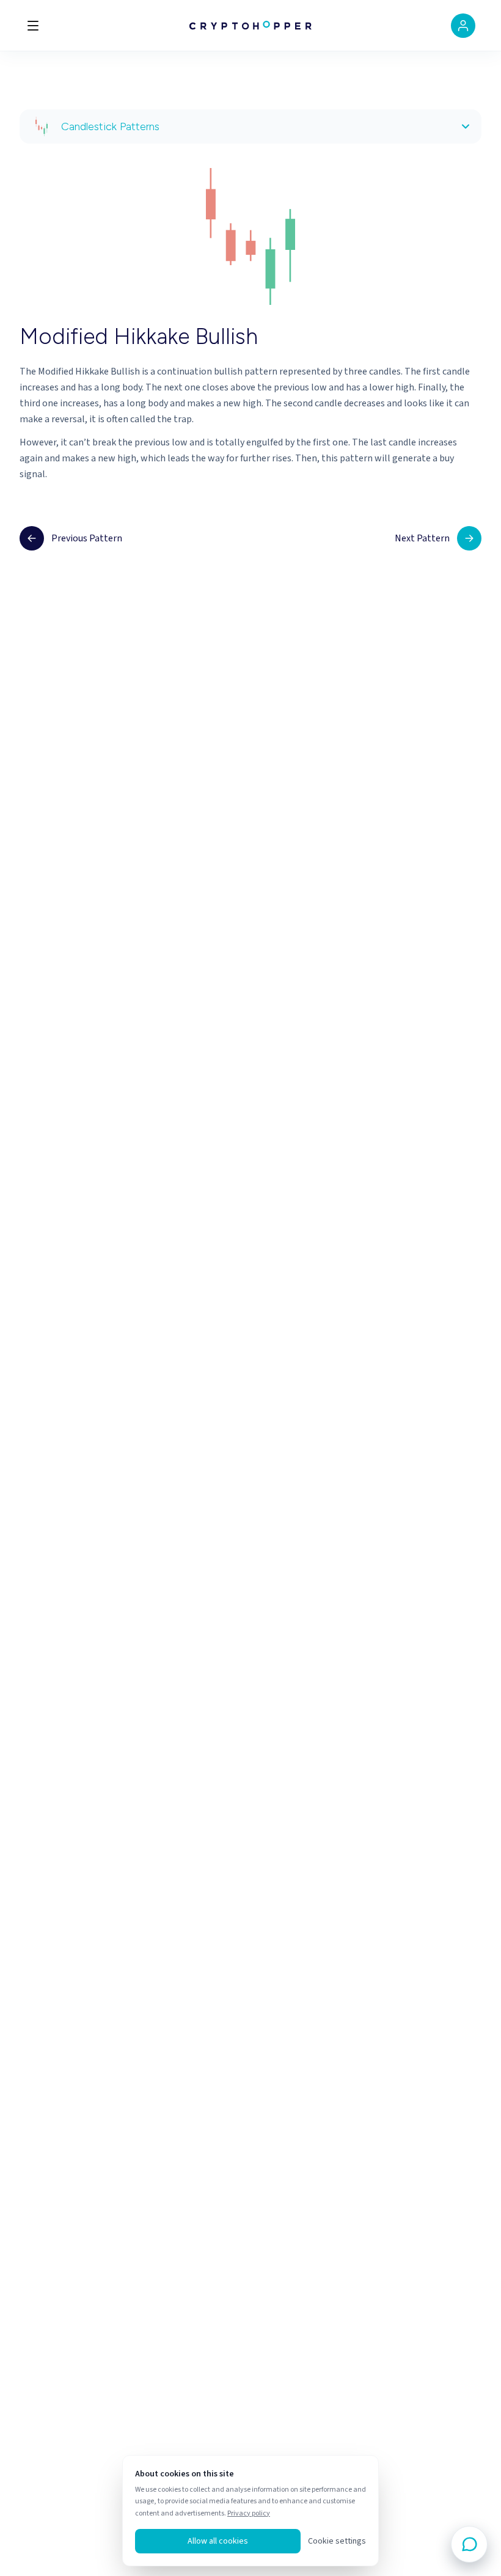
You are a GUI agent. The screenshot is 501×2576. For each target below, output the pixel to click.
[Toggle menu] (33, 26)
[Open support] (469, 2544)
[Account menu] (463, 26)
